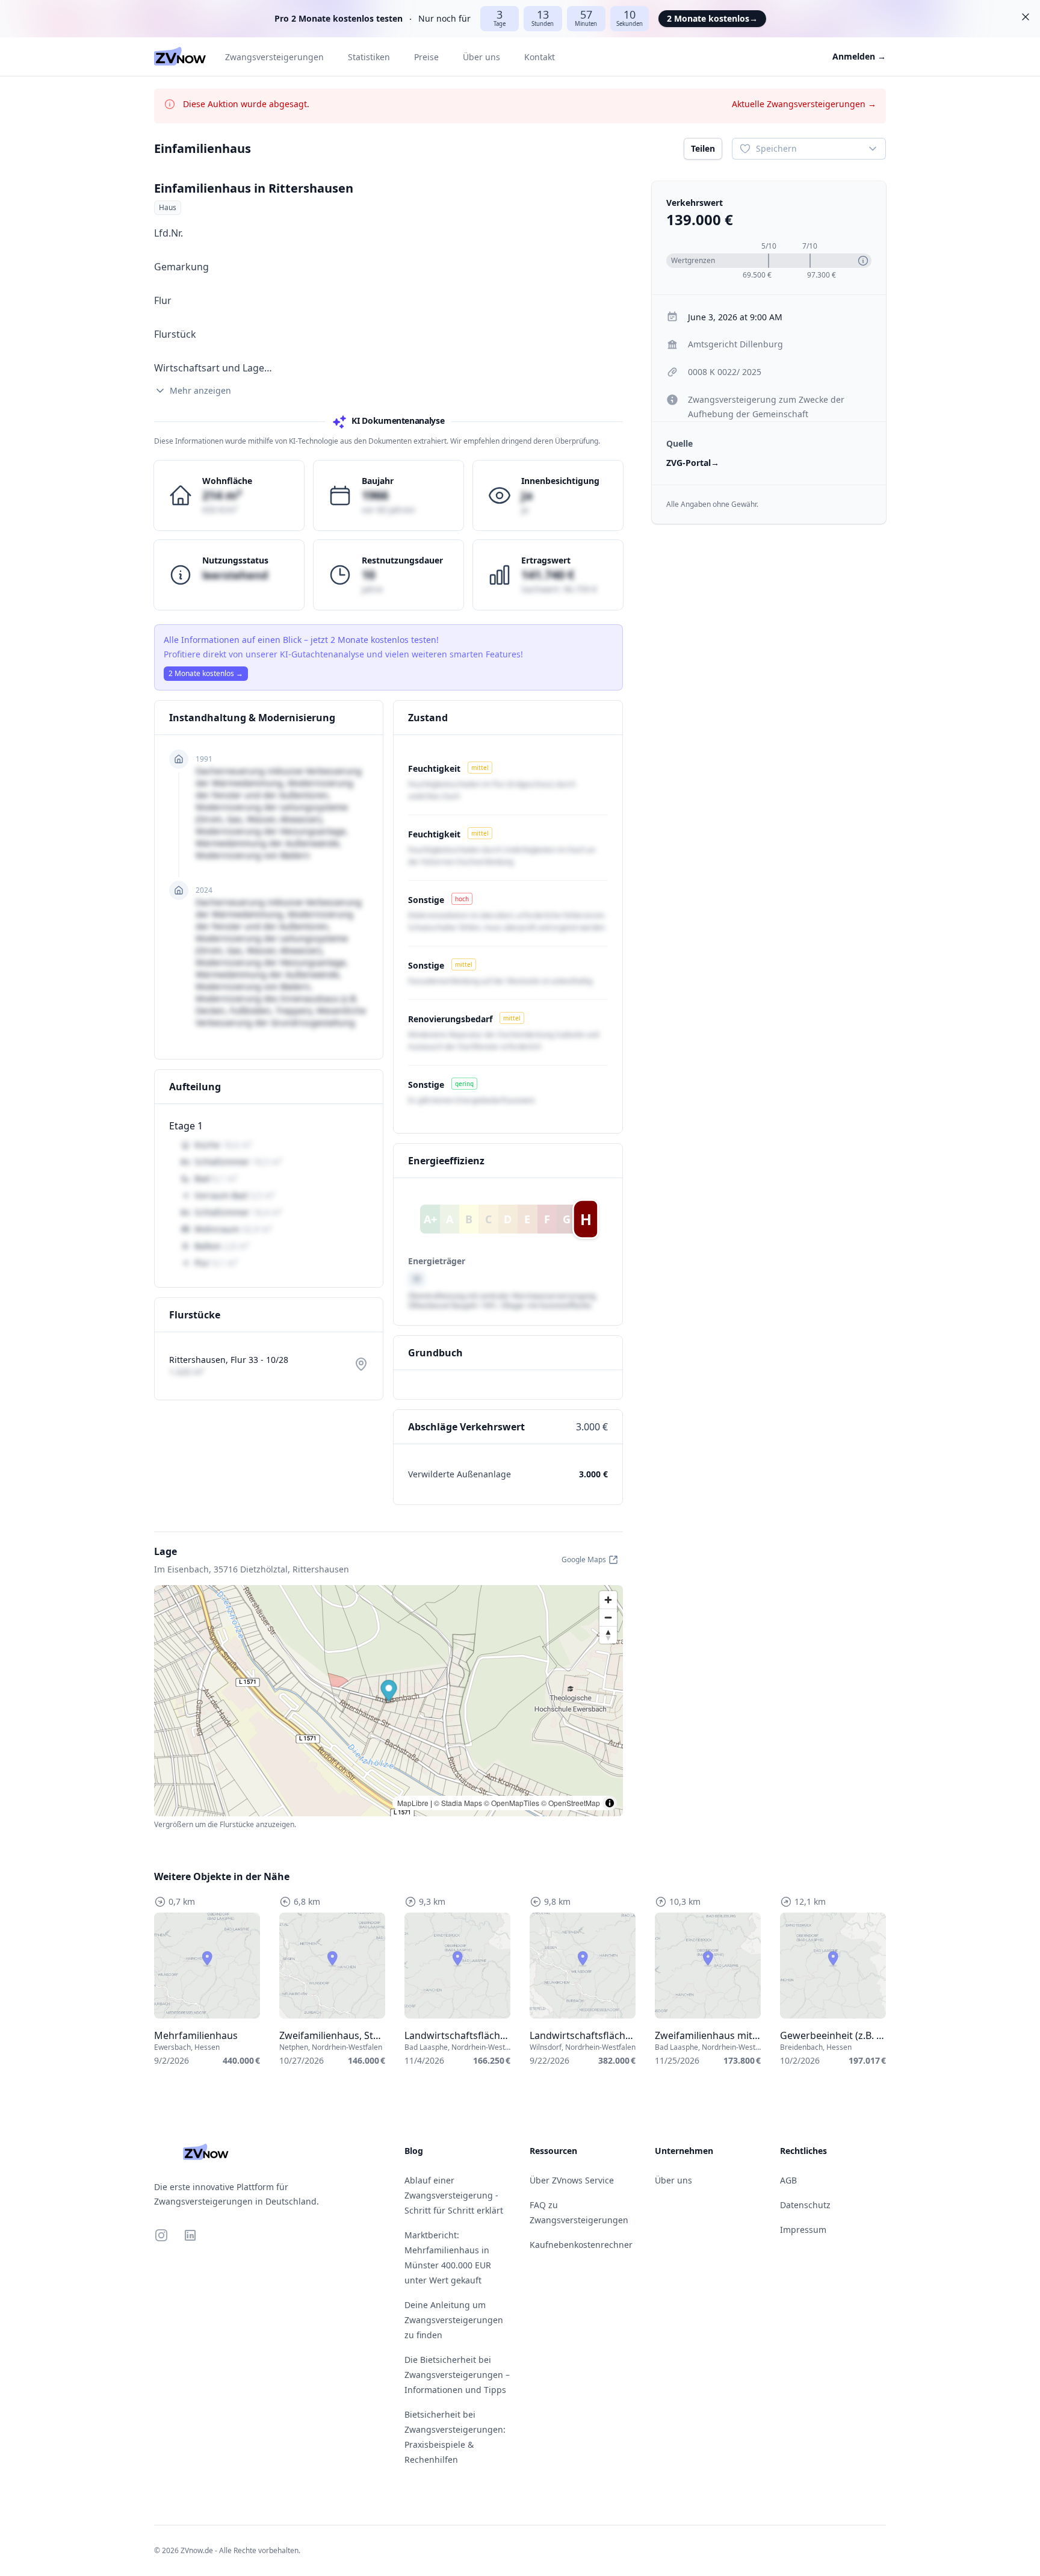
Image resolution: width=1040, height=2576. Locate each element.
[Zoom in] (608, 1600)
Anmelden (859, 56)
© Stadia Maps (458, 1803)
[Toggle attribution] (610, 1803)
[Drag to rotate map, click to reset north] (608, 1635)
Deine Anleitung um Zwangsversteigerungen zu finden (454, 2320)
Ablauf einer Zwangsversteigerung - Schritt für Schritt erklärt (454, 2195)
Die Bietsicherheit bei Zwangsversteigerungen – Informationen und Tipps (457, 2375)
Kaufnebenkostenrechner (581, 2245)
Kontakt (540, 57)
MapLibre (413, 1803)
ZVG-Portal (693, 463)
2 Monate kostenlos (712, 18)
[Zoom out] (608, 1617)
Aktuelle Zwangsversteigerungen (804, 104)
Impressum (803, 2230)
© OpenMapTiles (512, 1803)
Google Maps (584, 1560)
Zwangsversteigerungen (274, 57)
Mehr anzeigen (200, 390)
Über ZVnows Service (572, 2180)
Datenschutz (805, 2205)
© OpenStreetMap (571, 1803)
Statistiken (369, 57)
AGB (788, 2180)
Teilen (703, 148)
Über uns (481, 57)
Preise (426, 57)
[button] (389, 1692)
